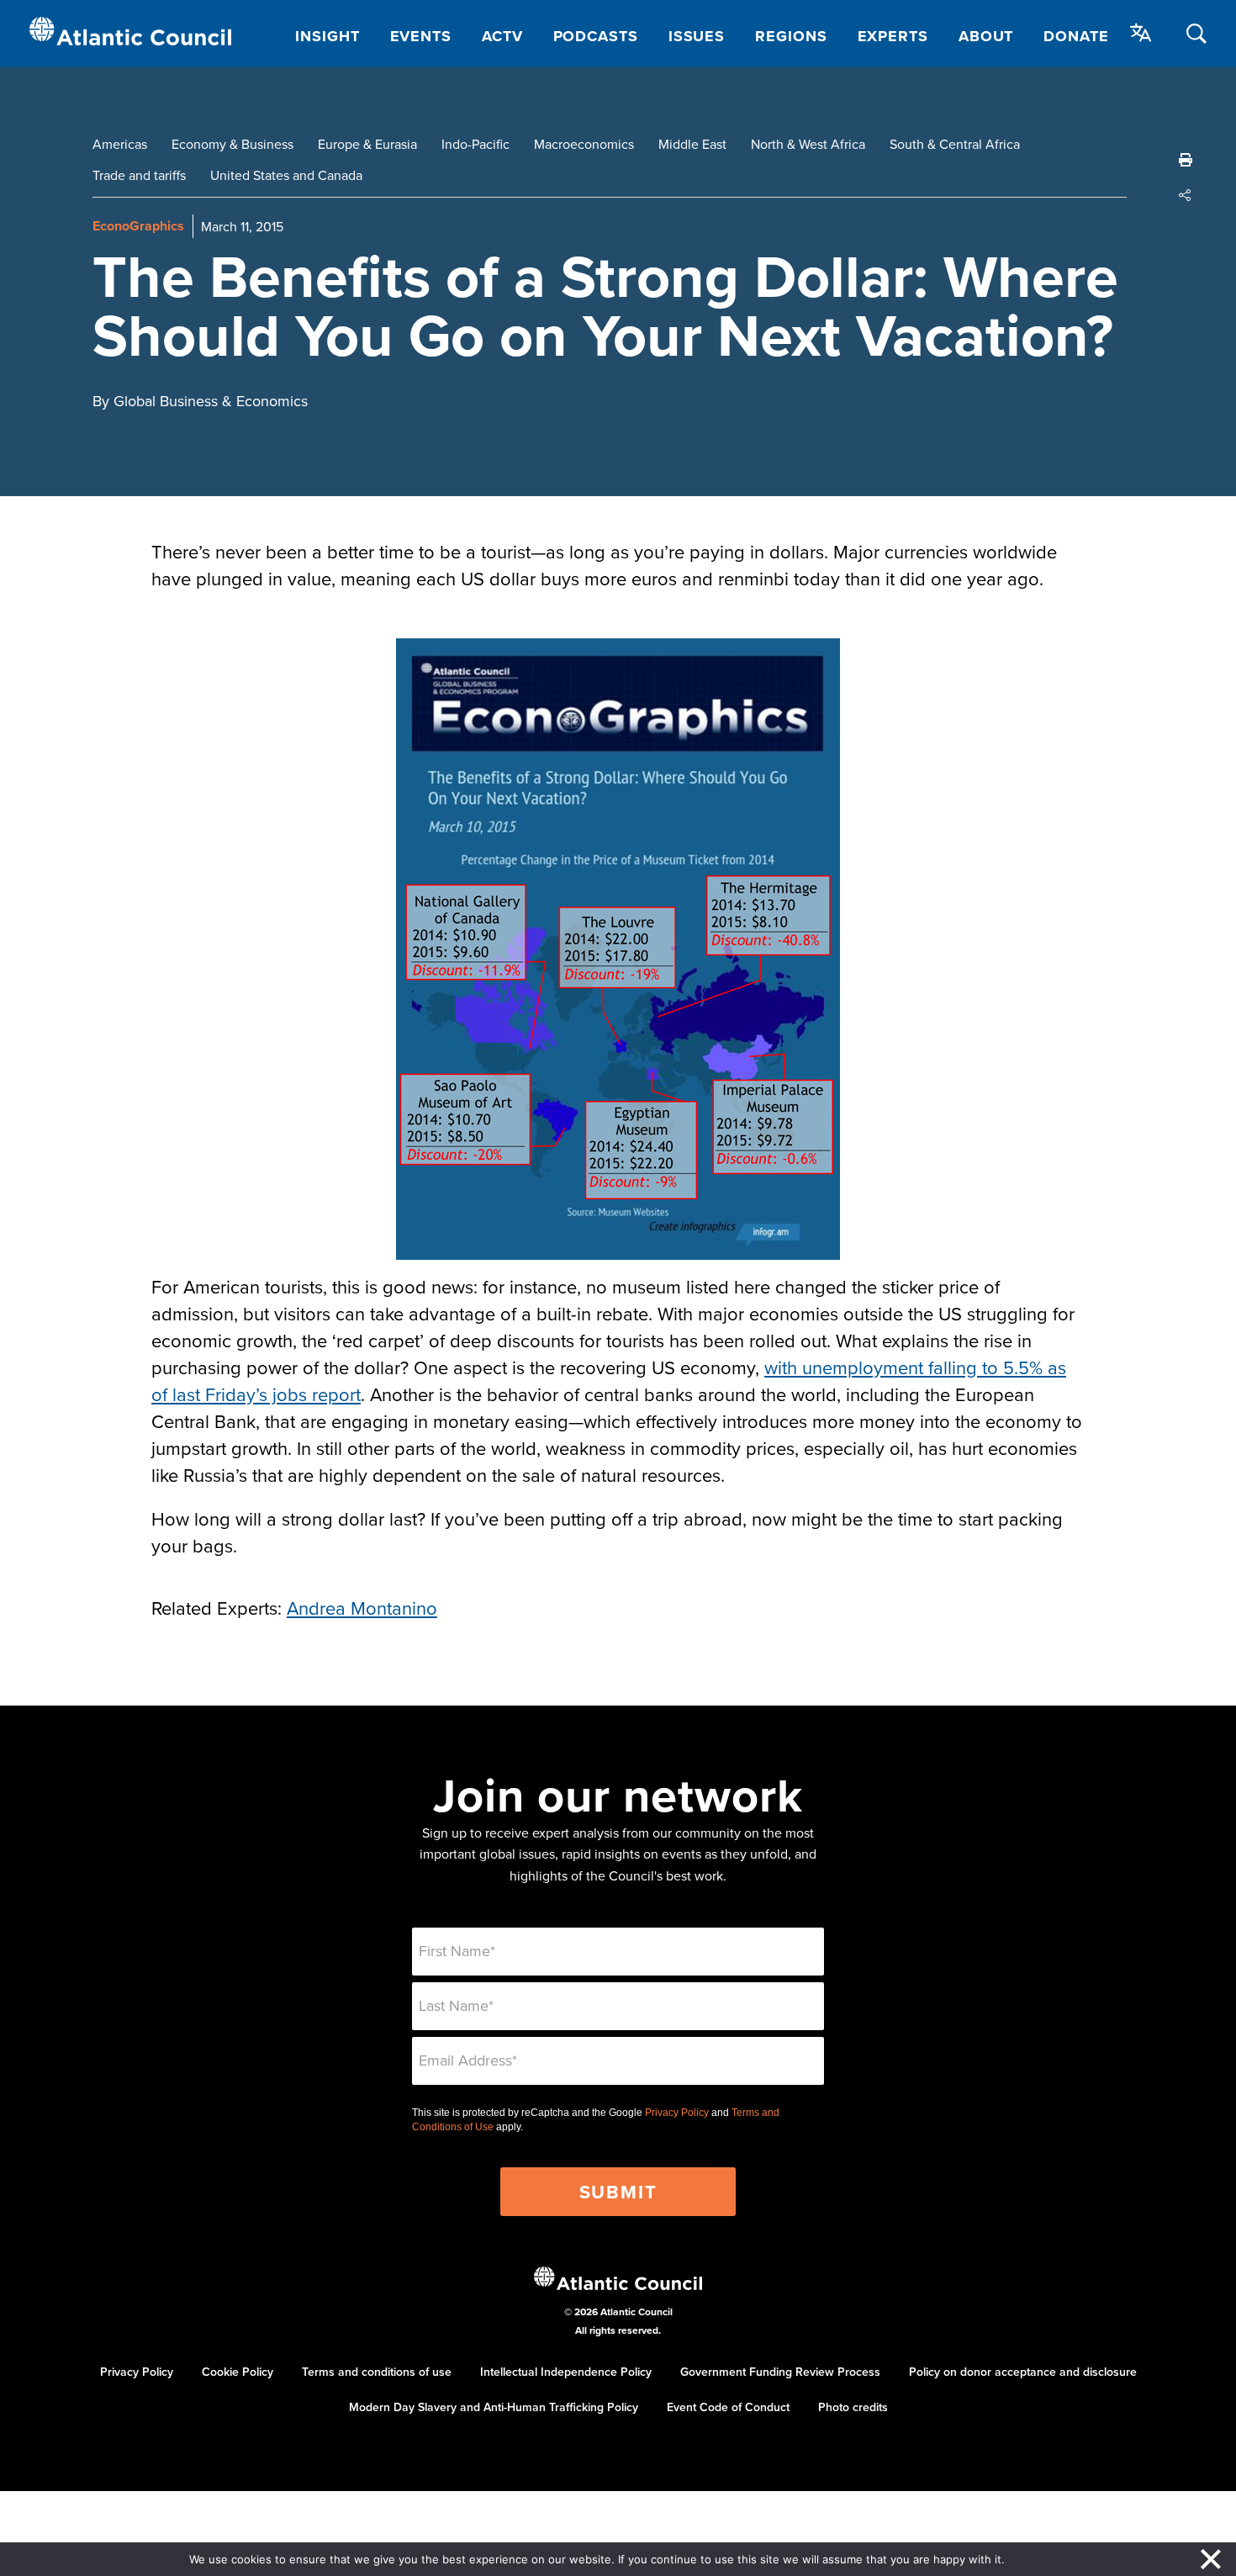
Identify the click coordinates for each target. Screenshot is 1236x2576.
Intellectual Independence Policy (566, 2372)
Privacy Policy (677, 2113)
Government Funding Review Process (780, 2372)
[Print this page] (1186, 160)
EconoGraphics (138, 226)
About (986, 36)
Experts (893, 36)
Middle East (692, 144)
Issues (697, 36)
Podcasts (596, 36)
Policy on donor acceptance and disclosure (1023, 2372)
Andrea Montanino (362, 1608)
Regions (791, 36)
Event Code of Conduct (728, 2407)
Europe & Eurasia (367, 144)
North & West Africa (808, 144)
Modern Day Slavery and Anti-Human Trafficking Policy (494, 2407)
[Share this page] (1186, 195)
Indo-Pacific (475, 144)
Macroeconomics (584, 144)
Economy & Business (232, 144)
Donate (1076, 36)
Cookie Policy (238, 2372)
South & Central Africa (955, 144)
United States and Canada (286, 175)
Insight (327, 36)
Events (421, 36)
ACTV (502, 36)
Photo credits (853, 2407)
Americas (120, 144)
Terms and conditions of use (377, 2372)
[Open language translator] (1141, 33)
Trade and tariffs (139, 175)
